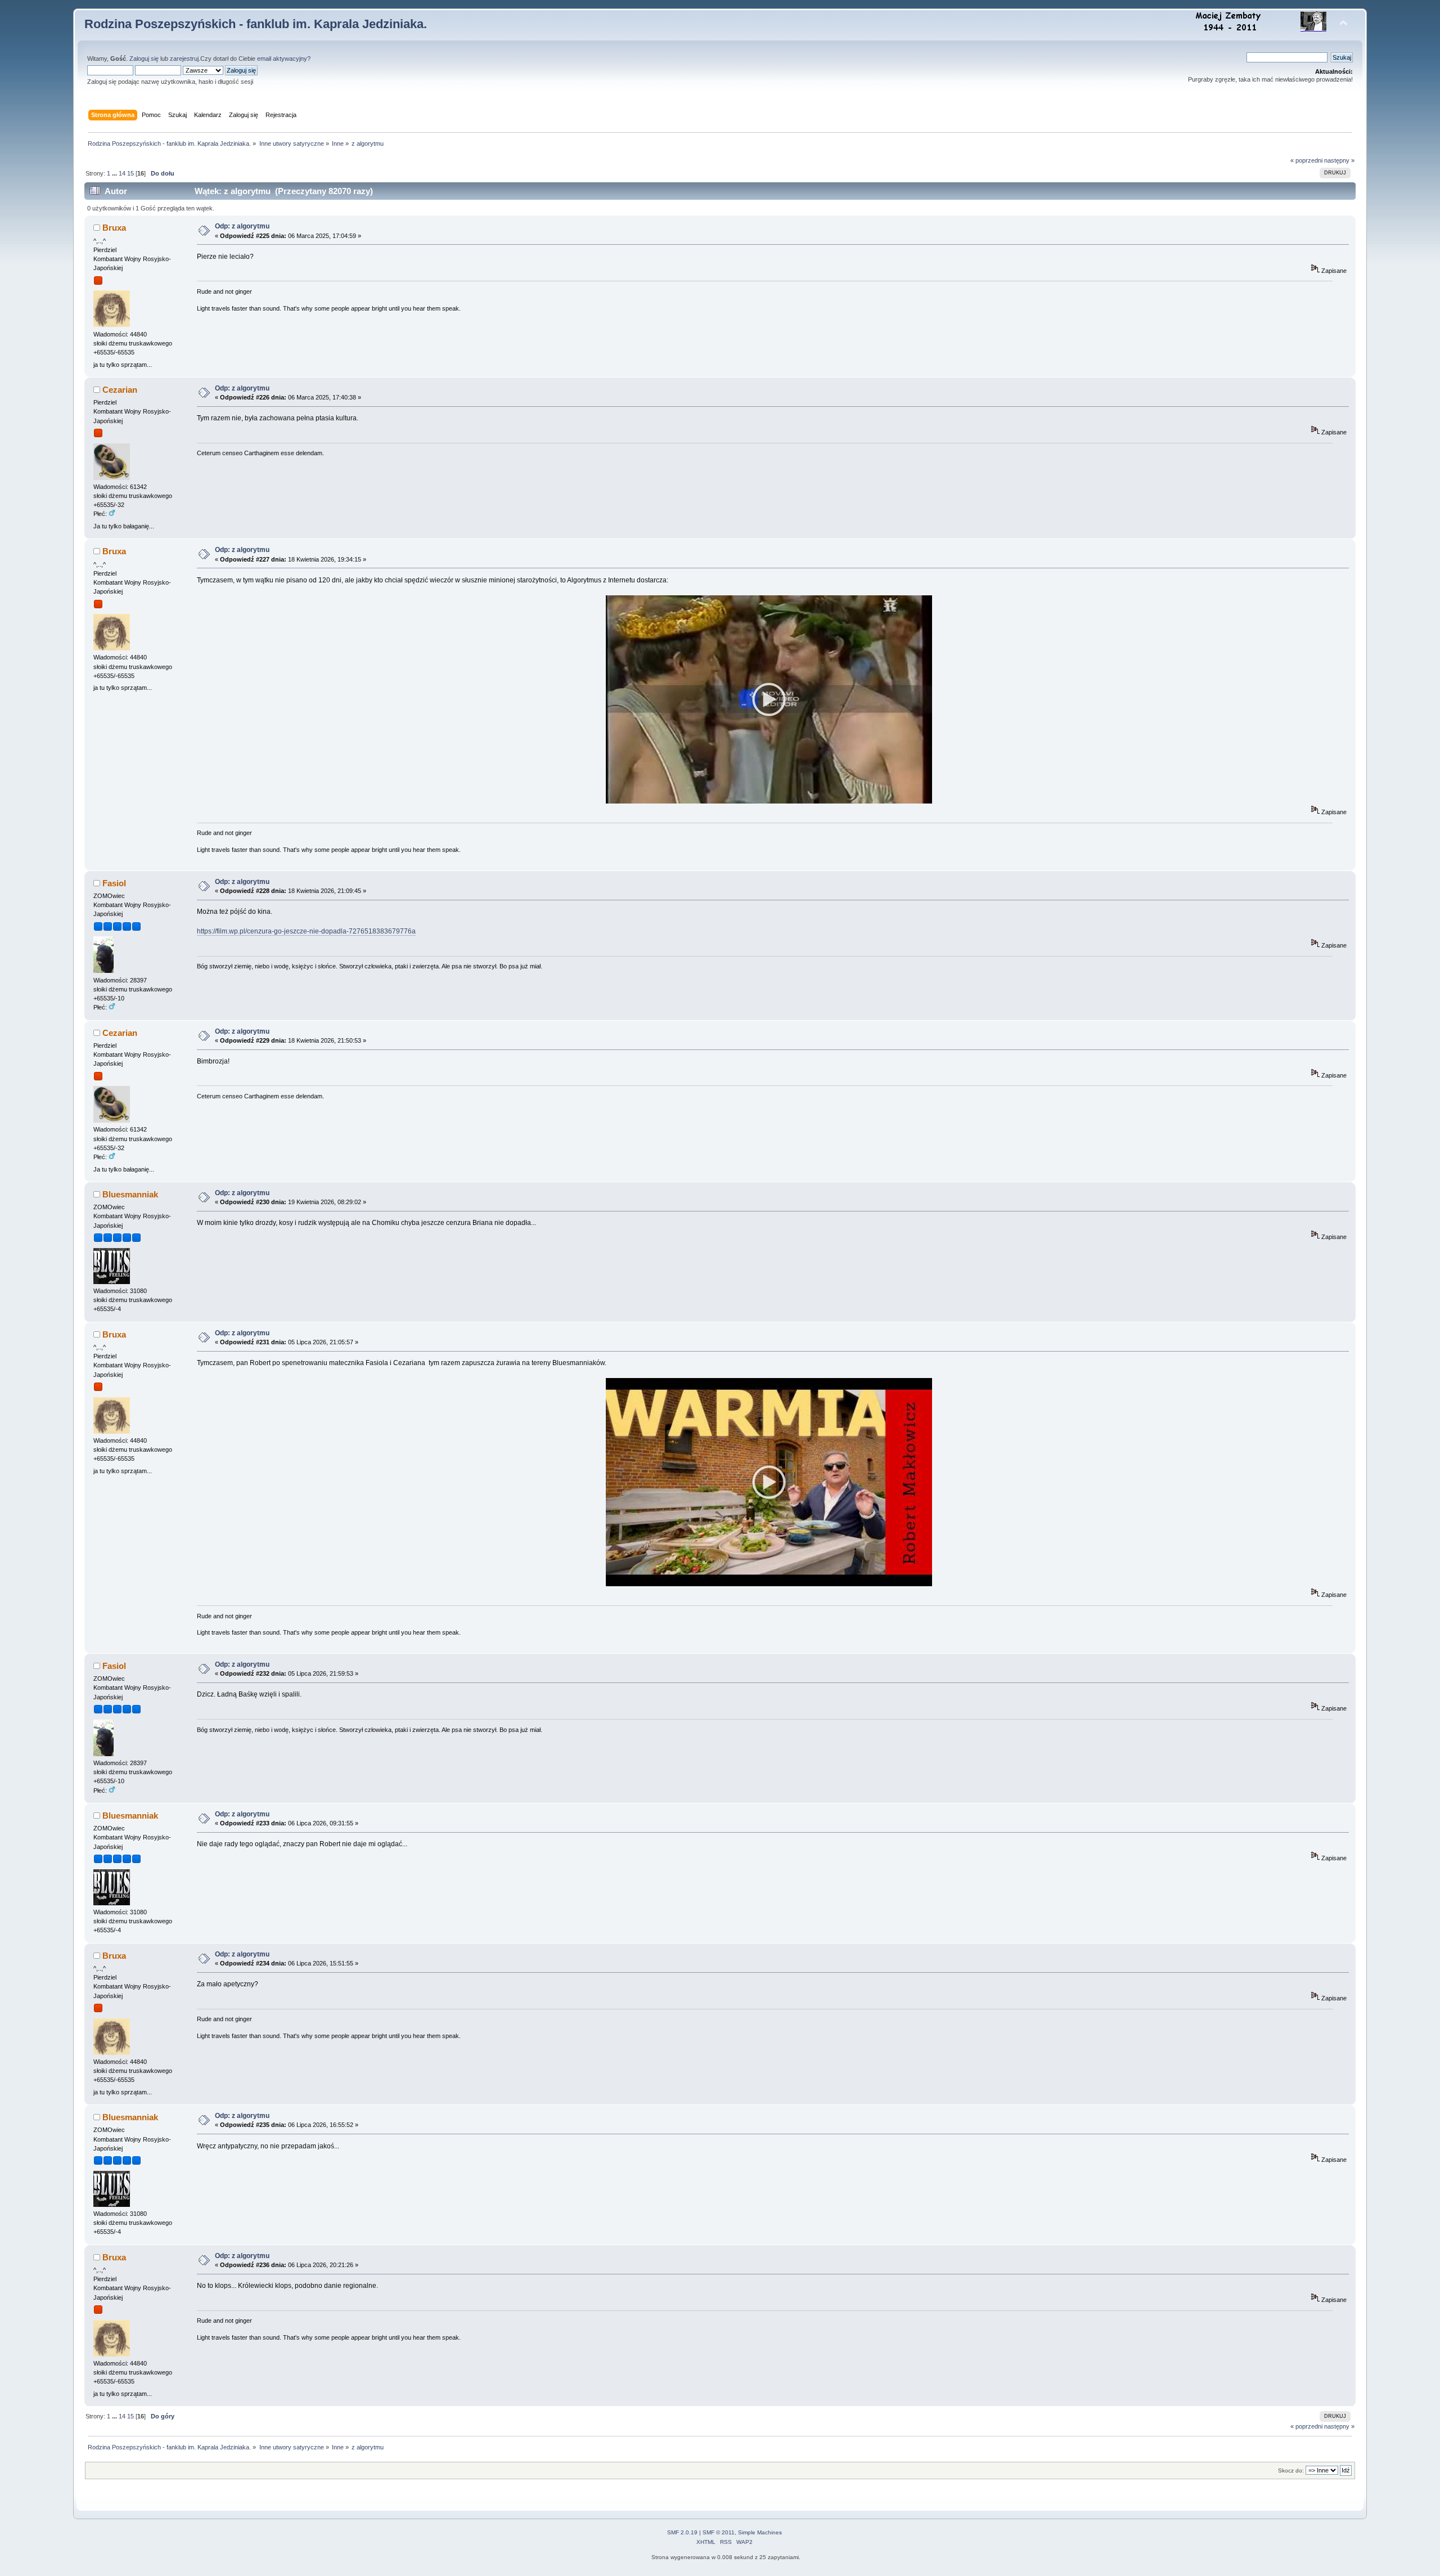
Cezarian (120, 390)
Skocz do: (1291, 2470)
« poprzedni (1306, 160)
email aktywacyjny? (284, 59)
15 (130, 173)
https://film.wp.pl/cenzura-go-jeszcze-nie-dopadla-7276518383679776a (306, 931)
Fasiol (114, 883)
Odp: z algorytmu (242, 226)
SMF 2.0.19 (682, 2532)
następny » (1339, 160)
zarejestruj (184, 59)
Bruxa (114, 228)
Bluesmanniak (130, 1194)
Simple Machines (760, 2532)
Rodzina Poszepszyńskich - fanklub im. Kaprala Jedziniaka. (256, 24)
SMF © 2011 (719, 2532)
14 (122, 173)
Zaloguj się (144, 59)
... (115, 173)
